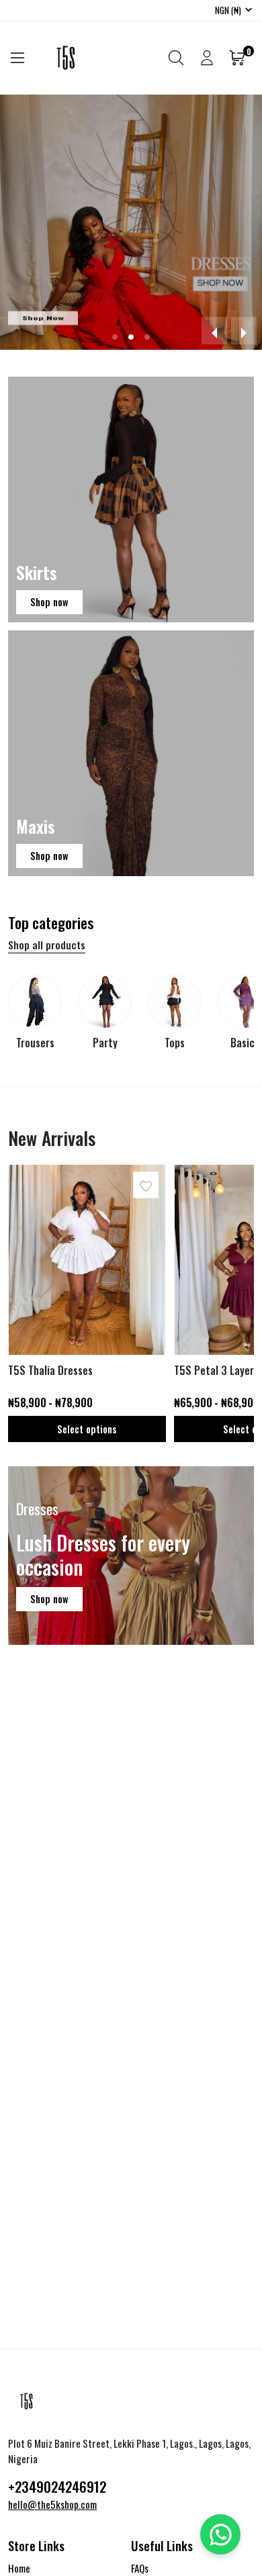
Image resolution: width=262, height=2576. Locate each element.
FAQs (140, 2568)
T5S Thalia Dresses (50, 1371)
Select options (87, 1429)
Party (105, 1043)
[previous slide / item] (214, 331)
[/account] (207, 58)
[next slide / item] (244, 331)
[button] (115, 337)
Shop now (49, 602)
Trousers (35, 1043)
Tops (175, 1043)
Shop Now (43, 318)
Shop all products (47, 945)
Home (19, 2568)
